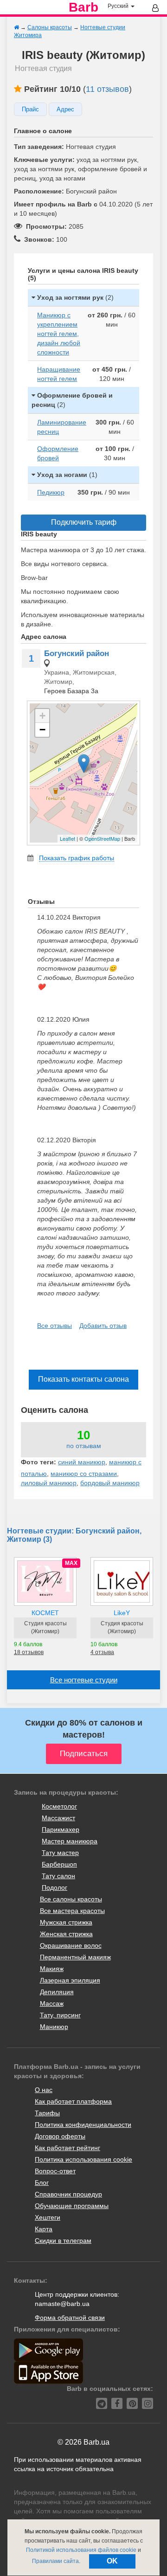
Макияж (52, 1969)
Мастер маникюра (70, 1841)
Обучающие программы (72, 2206)
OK (112, 2561)
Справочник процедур (68, 2194)
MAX (71, 1563)
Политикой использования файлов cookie (81, 2550)
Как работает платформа (73, 2101)
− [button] (42, 730)
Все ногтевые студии (84, 1680)
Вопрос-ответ (55, 2171)
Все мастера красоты (72, 1911)
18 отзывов (29, 1652)
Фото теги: (39, 1462)
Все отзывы (55, 1326)
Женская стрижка (66, 1934)
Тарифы (47, 2113)
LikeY (122, 1613)
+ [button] (42, 716)
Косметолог (59, 1806)
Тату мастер (60, 1853)
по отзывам (84, 1446)
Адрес (65, 109)
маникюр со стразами (84, 1474)
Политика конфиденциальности (83, 2125)
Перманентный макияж (75, 1957)
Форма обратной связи (70, 2318)
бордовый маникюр (110, 1483)
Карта (44, 2229)
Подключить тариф (84, 522)
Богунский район (77, 654)
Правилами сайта (55, 2561)
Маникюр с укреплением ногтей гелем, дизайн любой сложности (59, 334)
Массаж (52, 2003)
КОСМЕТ (45, 1613)
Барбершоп (59, 1864)
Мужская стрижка (66, 1922)
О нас (44, 2090)
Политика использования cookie (83, 2159)
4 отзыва (102, 1652)
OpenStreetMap (102, 838)
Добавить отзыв (103, 1326)
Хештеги (48, 2217)
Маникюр (54, 2027)
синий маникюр (82, 1462)
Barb (83, 7)
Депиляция (57, 1992)
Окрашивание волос (71, 1945)
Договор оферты (60, 2136)
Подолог (55, 1887)
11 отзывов (107, 89)
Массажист (58, 1818)
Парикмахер (61, 1829)
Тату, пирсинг (60, 2015)
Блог (42, 2183)
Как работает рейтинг (67, 2148)
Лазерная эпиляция (70, 1980)
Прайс (30, 109)
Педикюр (51, 492)
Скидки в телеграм (63, 2241)
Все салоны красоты (71, 1899)
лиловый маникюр (49, 1483)
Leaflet (67, 838)
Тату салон (58, 1876)
